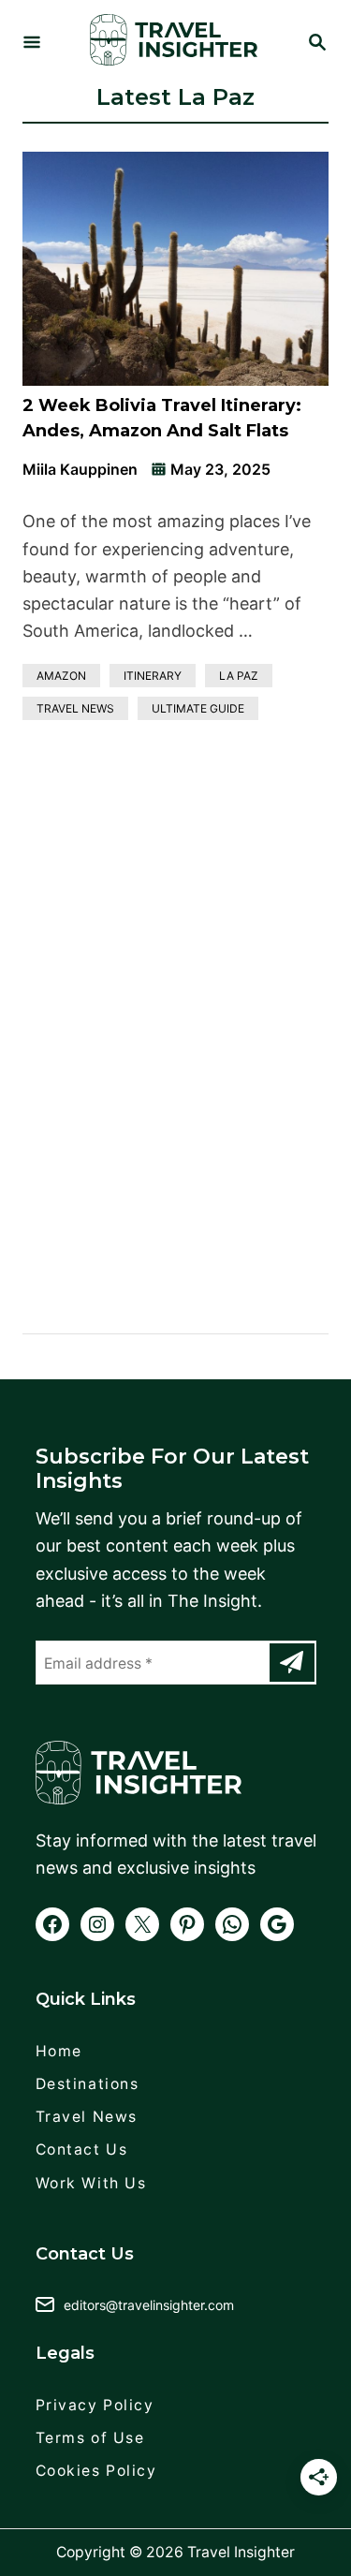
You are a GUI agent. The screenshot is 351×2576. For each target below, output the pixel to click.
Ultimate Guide (198, 708)
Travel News (75, 708)
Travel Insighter (241, 2552)
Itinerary (153, 676)
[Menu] (32, 44)
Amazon (61, 676)
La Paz (239, 676)
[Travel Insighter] (174, 44)
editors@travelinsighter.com (149, 2305)
